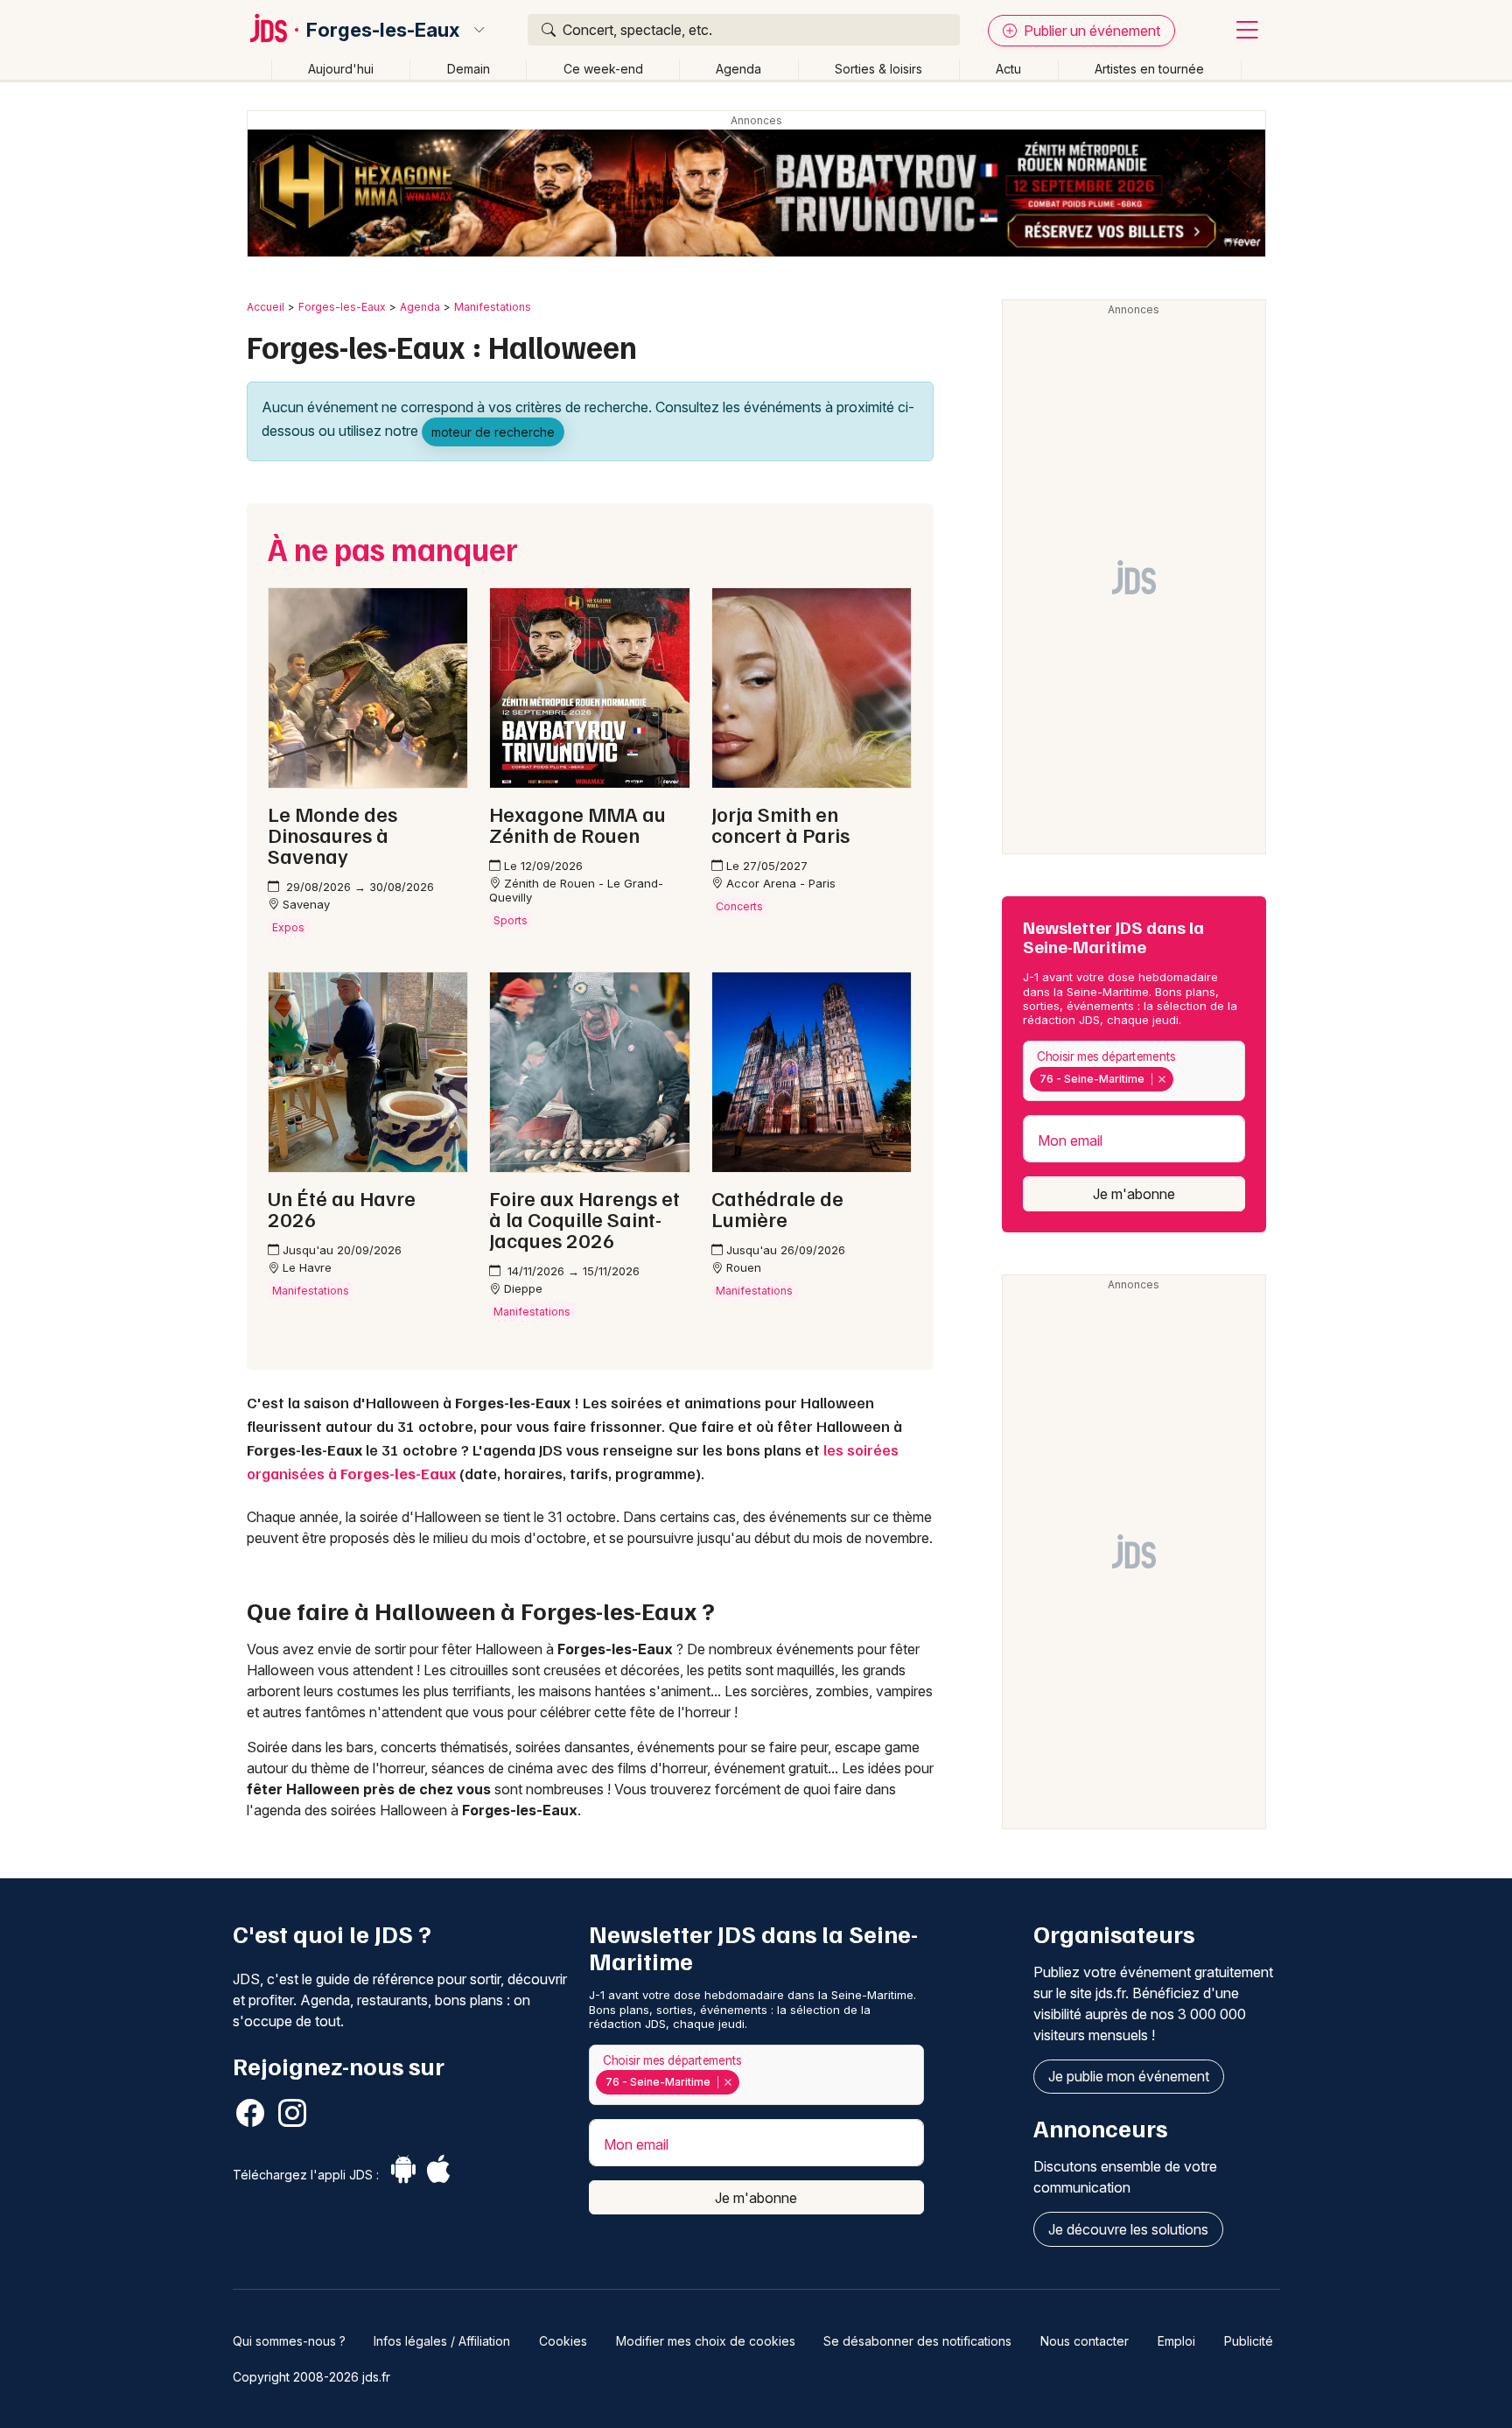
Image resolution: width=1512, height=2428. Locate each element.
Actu (1008, 69)
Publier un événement (1090, 31)
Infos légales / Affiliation (442, 2341)
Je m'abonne (1134, 1194)
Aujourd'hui (341, 69)
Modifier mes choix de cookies (706, 2341)
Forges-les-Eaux (383, 30)
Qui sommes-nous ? (289, 2341)
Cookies (563, 2341)
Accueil (266, 307)
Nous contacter (1085, 2341)
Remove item (1162, 1079)
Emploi (1176, 2341)
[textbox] (1181, 1078)
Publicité (1249, 2341)
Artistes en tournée (1149, 69)
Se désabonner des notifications (917, 2341)
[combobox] (1134, 1071)
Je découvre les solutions (1128, 2229)
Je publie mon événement (1129, 2076)
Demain (469, 69)
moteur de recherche (493, 432)
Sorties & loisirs (878, 69)
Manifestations (493, 307)
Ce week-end (603, 69)
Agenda (738, 69)
